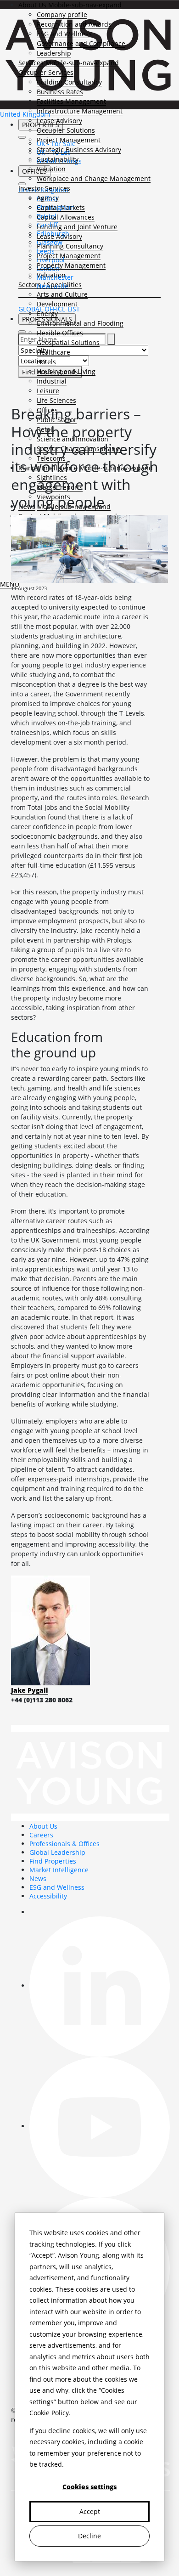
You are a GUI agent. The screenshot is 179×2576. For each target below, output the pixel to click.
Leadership (54, 53)
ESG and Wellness (64, 34)
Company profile (62, 14)
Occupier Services (46, 72)
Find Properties (53, 1861)
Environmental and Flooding (80, 323)
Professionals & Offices (64, 1844)
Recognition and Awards (74, 24)
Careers (41, 1835)
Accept (90, 2511)
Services (31, 63)
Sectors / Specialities (50, 285)
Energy (47, 314)
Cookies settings (89, 2487)
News (38, 1878)
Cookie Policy (49, 2413)
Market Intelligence (59, 1870)
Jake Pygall (30, 1690)
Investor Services (44, 188)
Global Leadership (57, 1852)
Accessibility (48, 1896)
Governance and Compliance (81, 43)
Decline (89, 2536)
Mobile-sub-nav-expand (85, 5)
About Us (32, 5)
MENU (10, 584)
